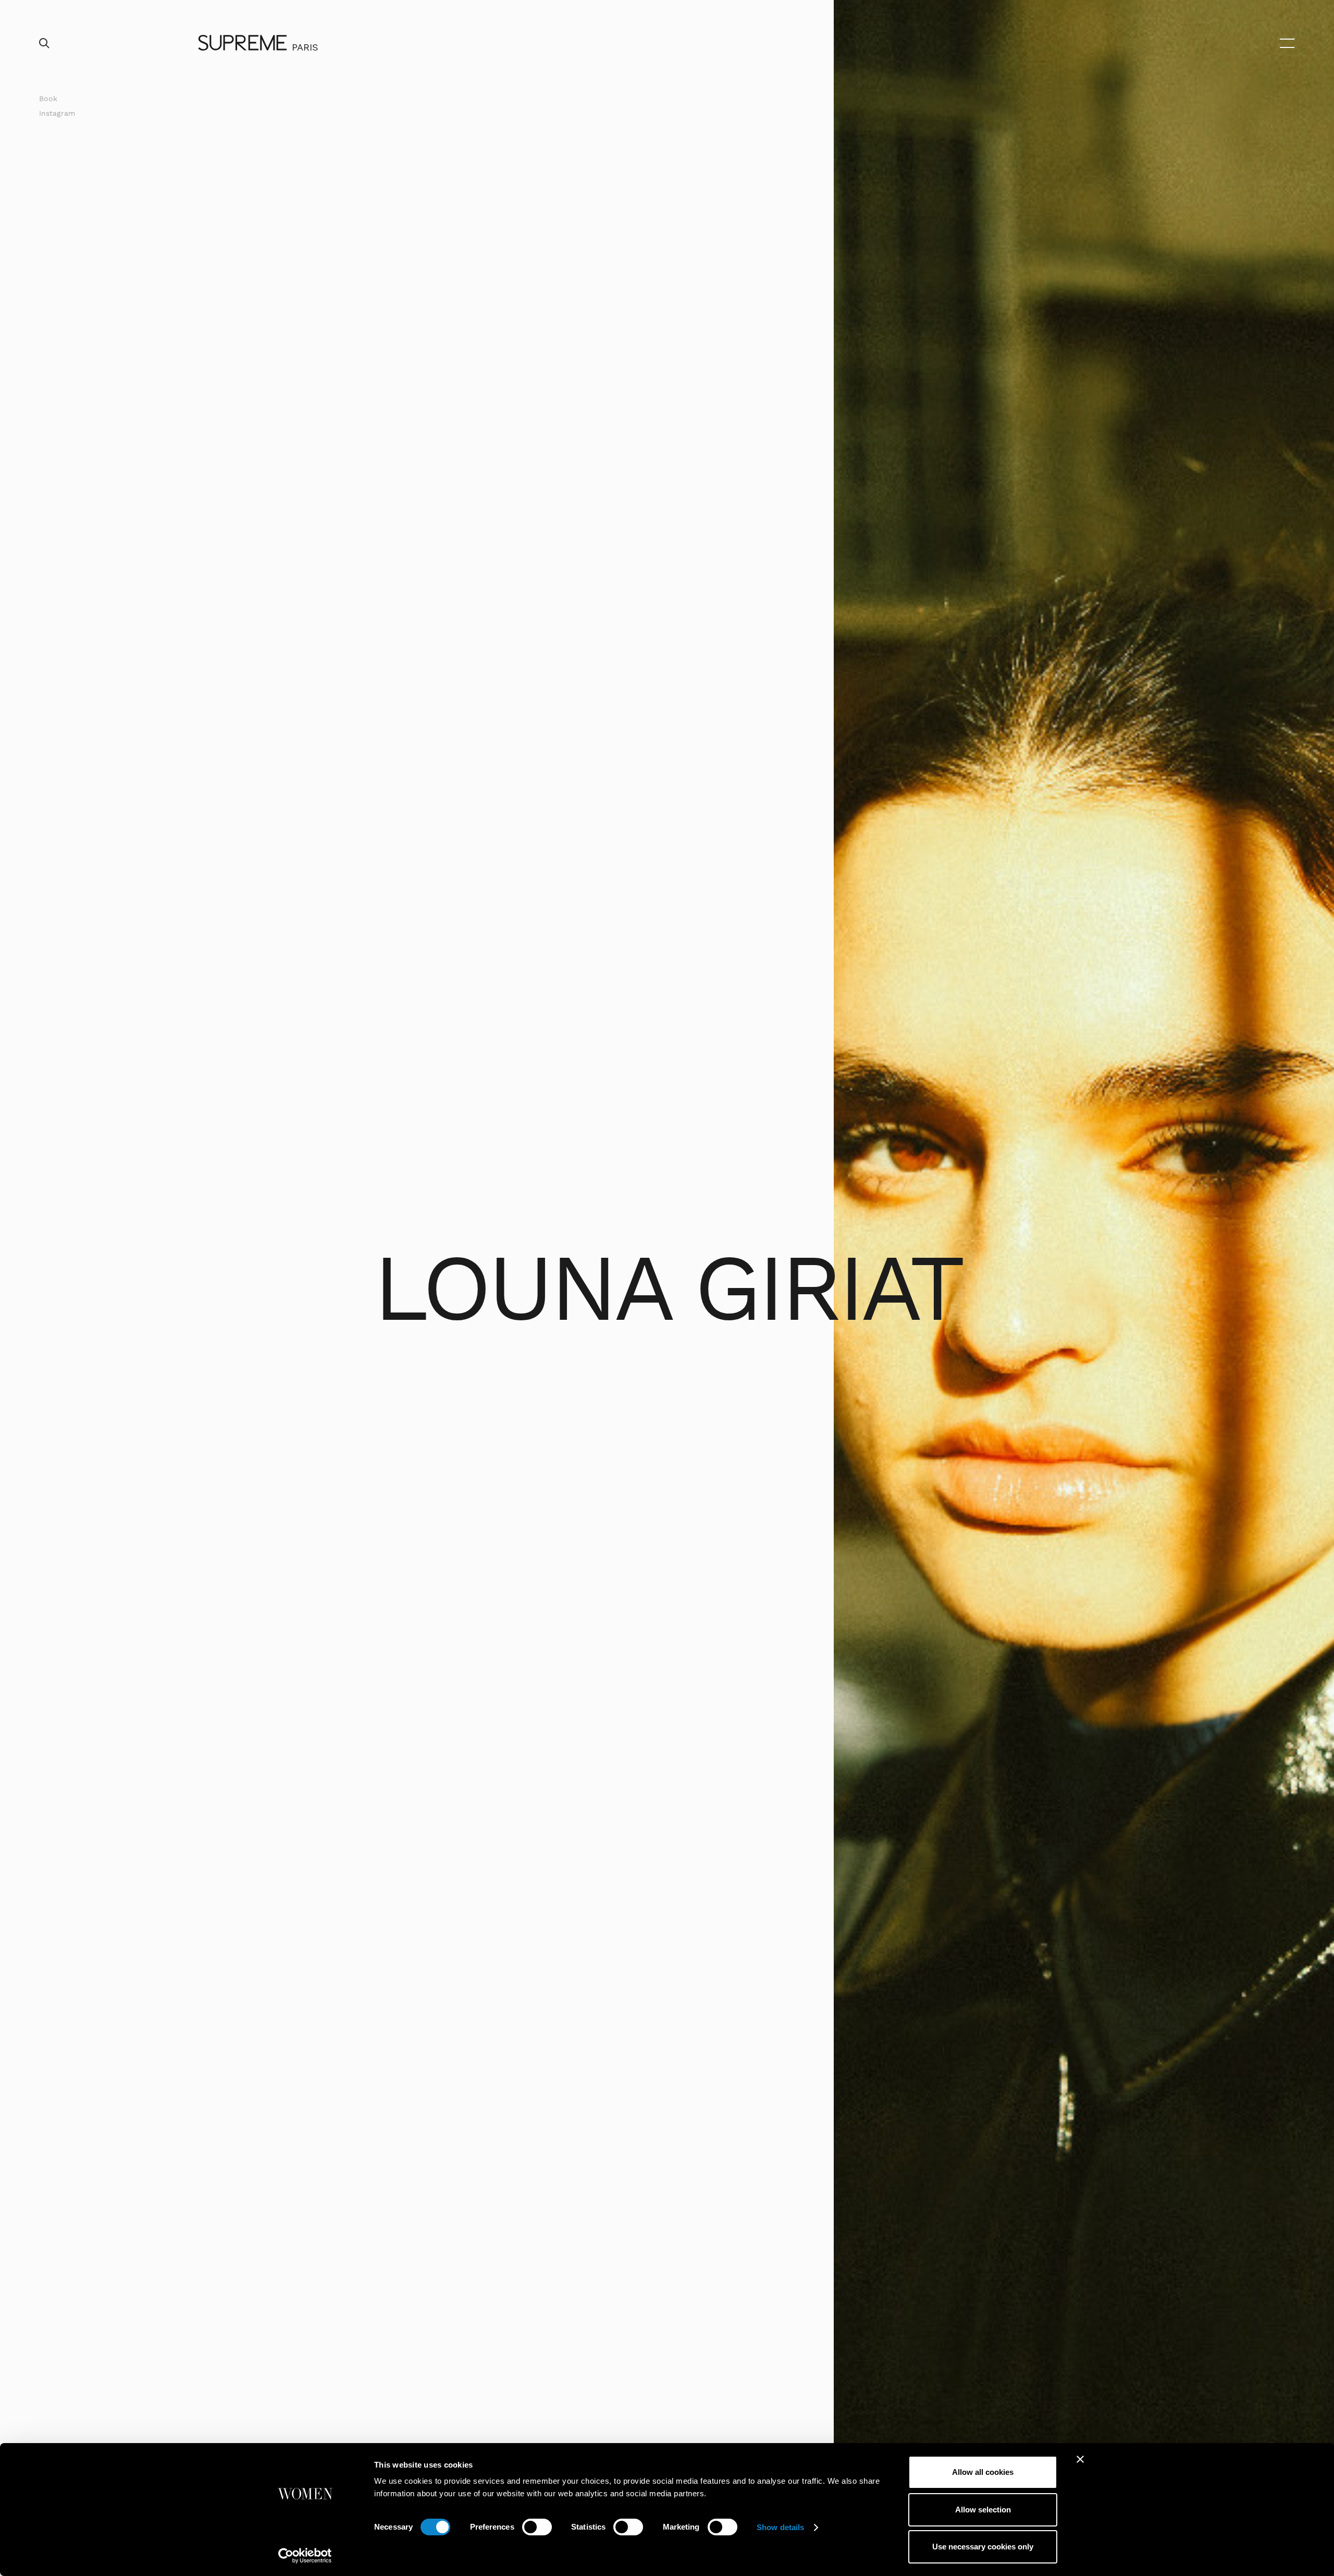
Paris (305, 47)
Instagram (57, 113)
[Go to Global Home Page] (242, 43)
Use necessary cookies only (983, 2547)
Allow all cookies (983, 2472)
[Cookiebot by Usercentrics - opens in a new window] (305, 2556)
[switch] (537, 2527)
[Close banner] (1080, 2459)
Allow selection (983, 2510)
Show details (780, 2527)
